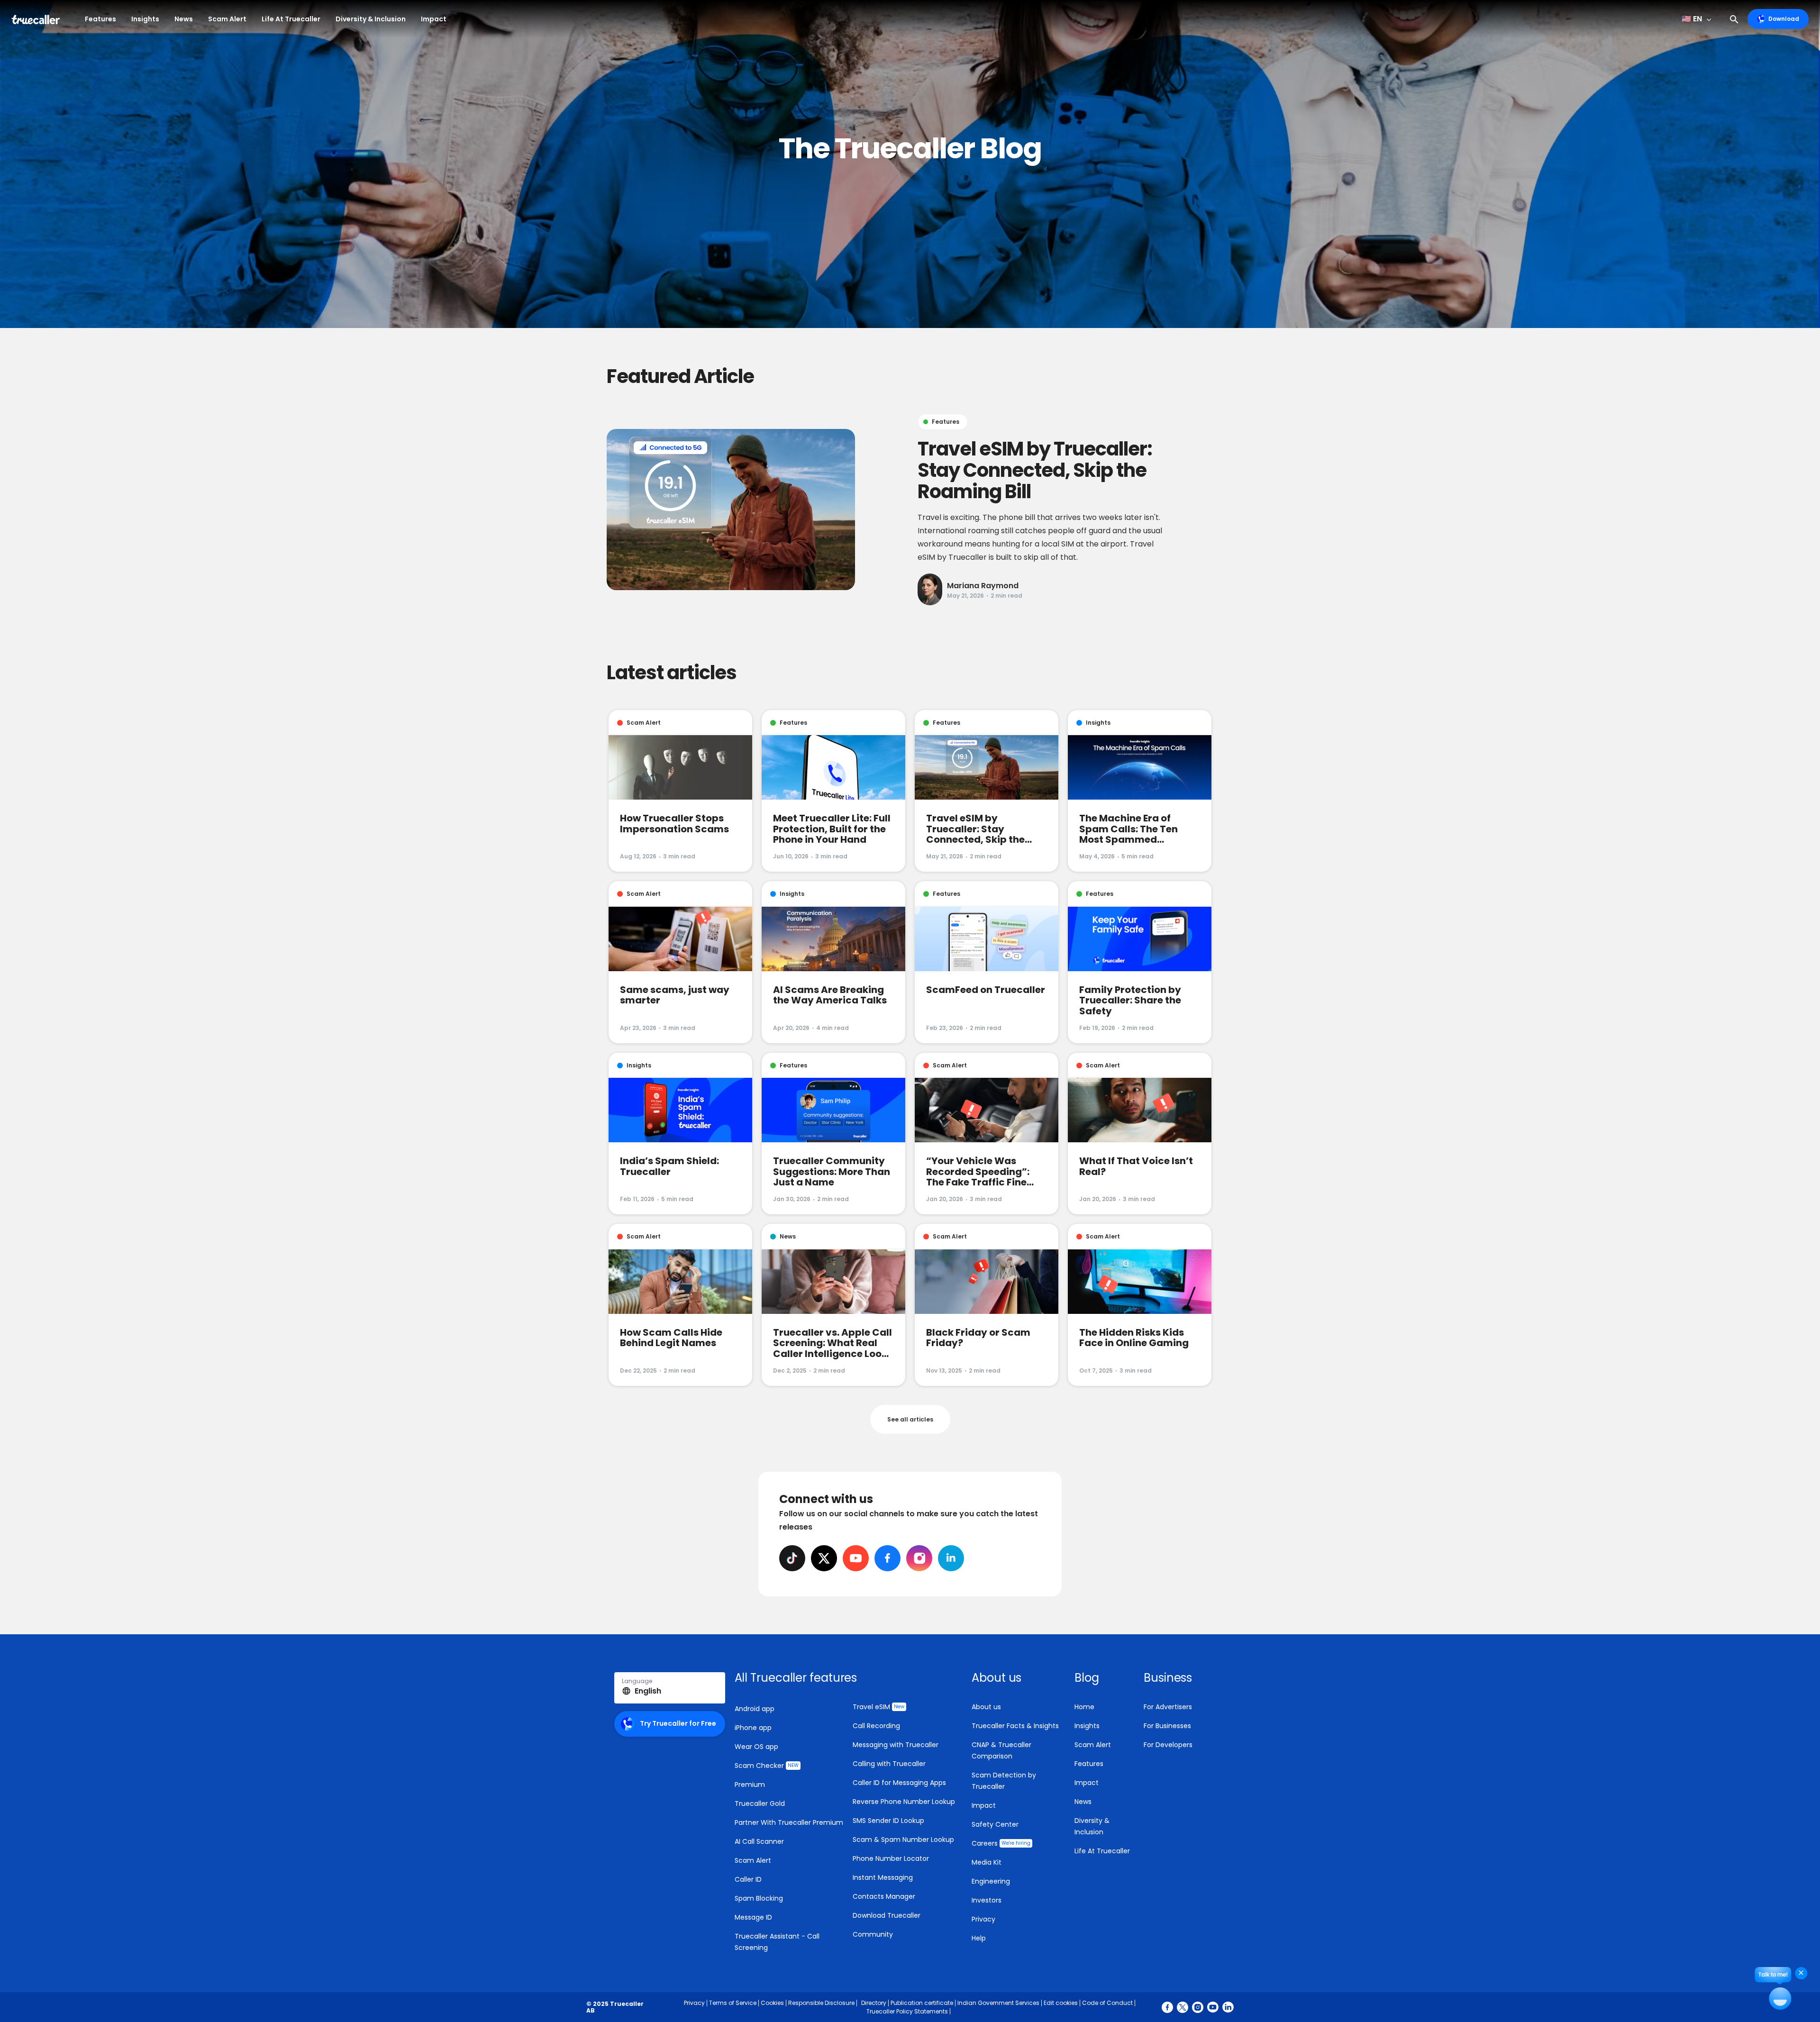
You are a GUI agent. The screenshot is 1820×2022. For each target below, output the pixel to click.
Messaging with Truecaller (896, 1745)
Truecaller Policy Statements (907, 2011)
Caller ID (748, 1879)
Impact (434, 19)
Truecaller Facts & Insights (1015, 1726)
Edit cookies (1061, 2003)
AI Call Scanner (759, 1841)
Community (873, 1934)
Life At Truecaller (291, 19)
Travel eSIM (878, 1707)
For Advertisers (1168, 1707)
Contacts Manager (884, 1896)
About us (986, 1707)
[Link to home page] (37, 19)
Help (979, 1938)
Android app (755, 1709)
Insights (145, 19)
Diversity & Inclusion (371, 19)
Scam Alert (227, 19)
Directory (874, 2003)
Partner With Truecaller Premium (789, 1822)
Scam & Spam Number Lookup (903, 1840)
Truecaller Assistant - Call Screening (777, 1942)
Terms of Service (733, 2003)
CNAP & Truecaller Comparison (1001, 1750)
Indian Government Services (998, 2003)
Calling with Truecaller (889, 1764)
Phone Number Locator (891, 1858)
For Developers (1168, 1745)
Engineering (991, 1881)
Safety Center (995, 1824)
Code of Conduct (1107, 2003)
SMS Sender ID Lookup (888, 1821)
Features (100, 19)
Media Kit (987, 1862)
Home (1084, 1707)
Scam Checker (767, 1766)
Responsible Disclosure (821, 2003)
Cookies (772, 2003)
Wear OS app (756, 1747)
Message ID (753, 1917)
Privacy (983, 1919)
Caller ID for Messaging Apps (899, 1783)
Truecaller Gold (760, 1803)
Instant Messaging (883, 1877)
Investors (987, 1900)
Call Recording (876, 1726)
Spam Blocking (759, 1898)
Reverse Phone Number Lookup (904, 1802)
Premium (750, 1785)
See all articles (910, 1419)
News (184, 19)
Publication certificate (922, 2003)
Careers (1001, 1843)
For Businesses (1167, 1726)
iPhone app (753, 1728)
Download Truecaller (887, 1915)
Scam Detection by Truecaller (1004, 1781)
